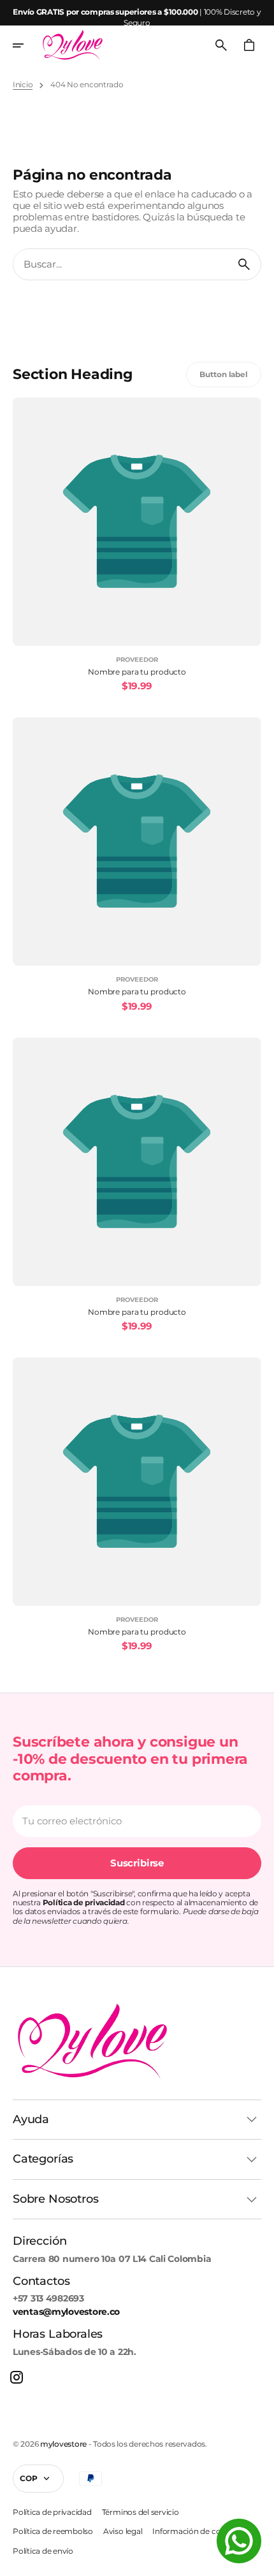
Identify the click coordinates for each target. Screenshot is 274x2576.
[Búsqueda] (244, 264)
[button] (27, 45)
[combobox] (120, 264)
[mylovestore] (73, 45)
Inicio (23, 85)
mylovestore (63, 2444)
